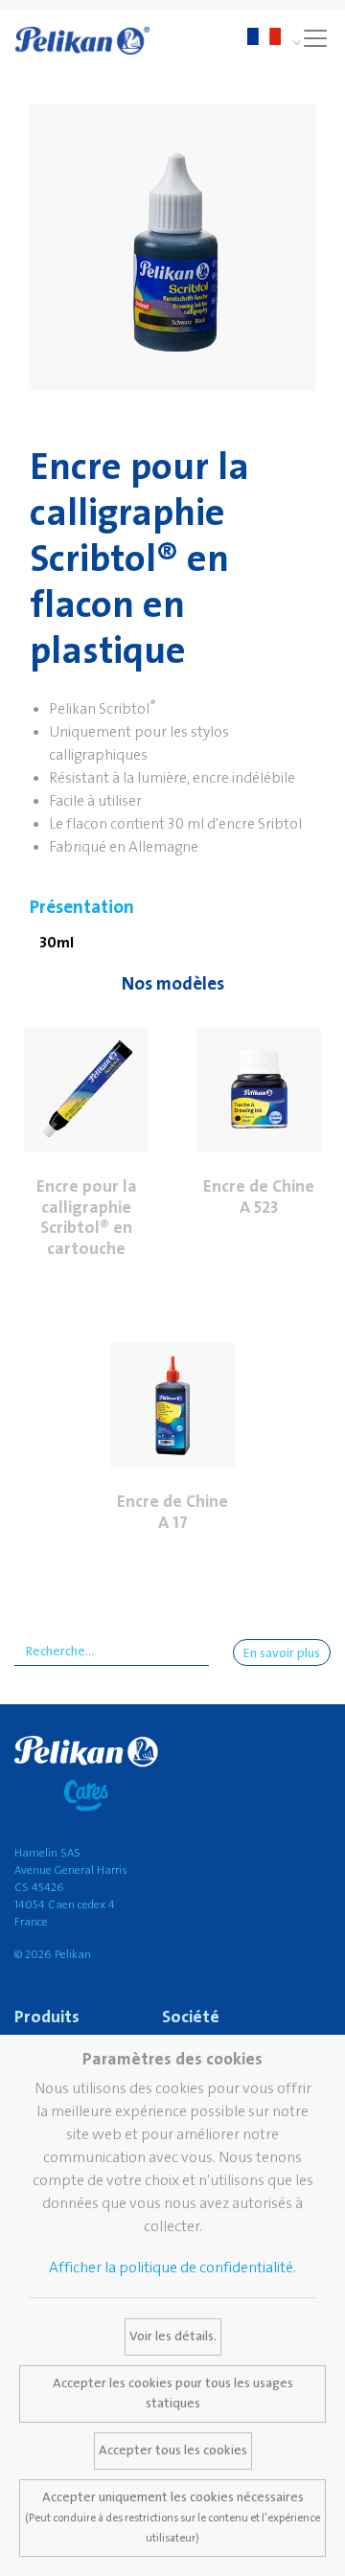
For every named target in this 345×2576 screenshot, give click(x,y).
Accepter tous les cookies (173, 2451)
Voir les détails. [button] (173, 2337)
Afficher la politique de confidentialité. (172, 2268)
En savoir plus (282, 1653)
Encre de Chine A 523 (259, 1197)
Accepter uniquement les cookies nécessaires (172, 2517)
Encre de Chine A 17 (172, 1512)
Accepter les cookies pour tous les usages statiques (173, 2394)
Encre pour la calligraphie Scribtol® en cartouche (87, 1218)
